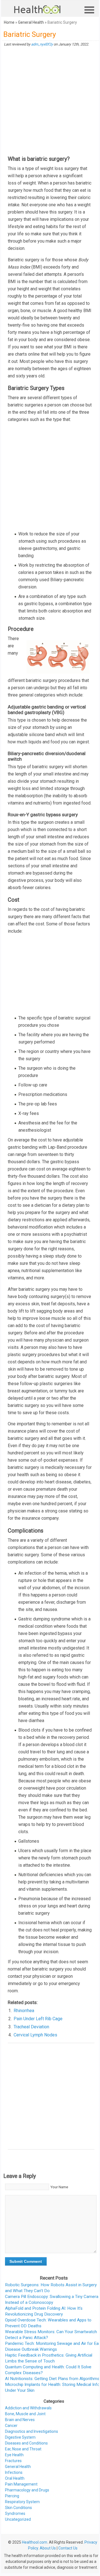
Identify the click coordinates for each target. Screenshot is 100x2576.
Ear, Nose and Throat (23, 2449)
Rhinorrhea (24, 2011)
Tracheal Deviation (31, 2027)
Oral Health (15, 2478)
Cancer (11, 2426)
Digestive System (20, 2437)
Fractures (13, 2461)
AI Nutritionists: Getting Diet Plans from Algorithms (52, 2379)
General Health (31, 22)
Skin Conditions (18, 2508)
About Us (48, 2548)
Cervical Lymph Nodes (35, 2035)
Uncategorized (18, 2519)
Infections (14, 2472)
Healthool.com (35, 2542)
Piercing (12, 2496)
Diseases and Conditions (26, 2443)
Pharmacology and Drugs (27, 2490)
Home (9, 22)
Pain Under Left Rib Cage (38, 2019)
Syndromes (15, 2513)
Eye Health (14, 2455)
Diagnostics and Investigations (32, 2431)
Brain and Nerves (20, 2420)
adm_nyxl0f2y (42, 44)
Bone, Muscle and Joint (25, 2414)
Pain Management (21, 2484)
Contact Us (68, 2548)
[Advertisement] (50, 101)
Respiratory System (22, 2502)
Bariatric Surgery (30, 34)
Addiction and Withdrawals (28, 2408)
